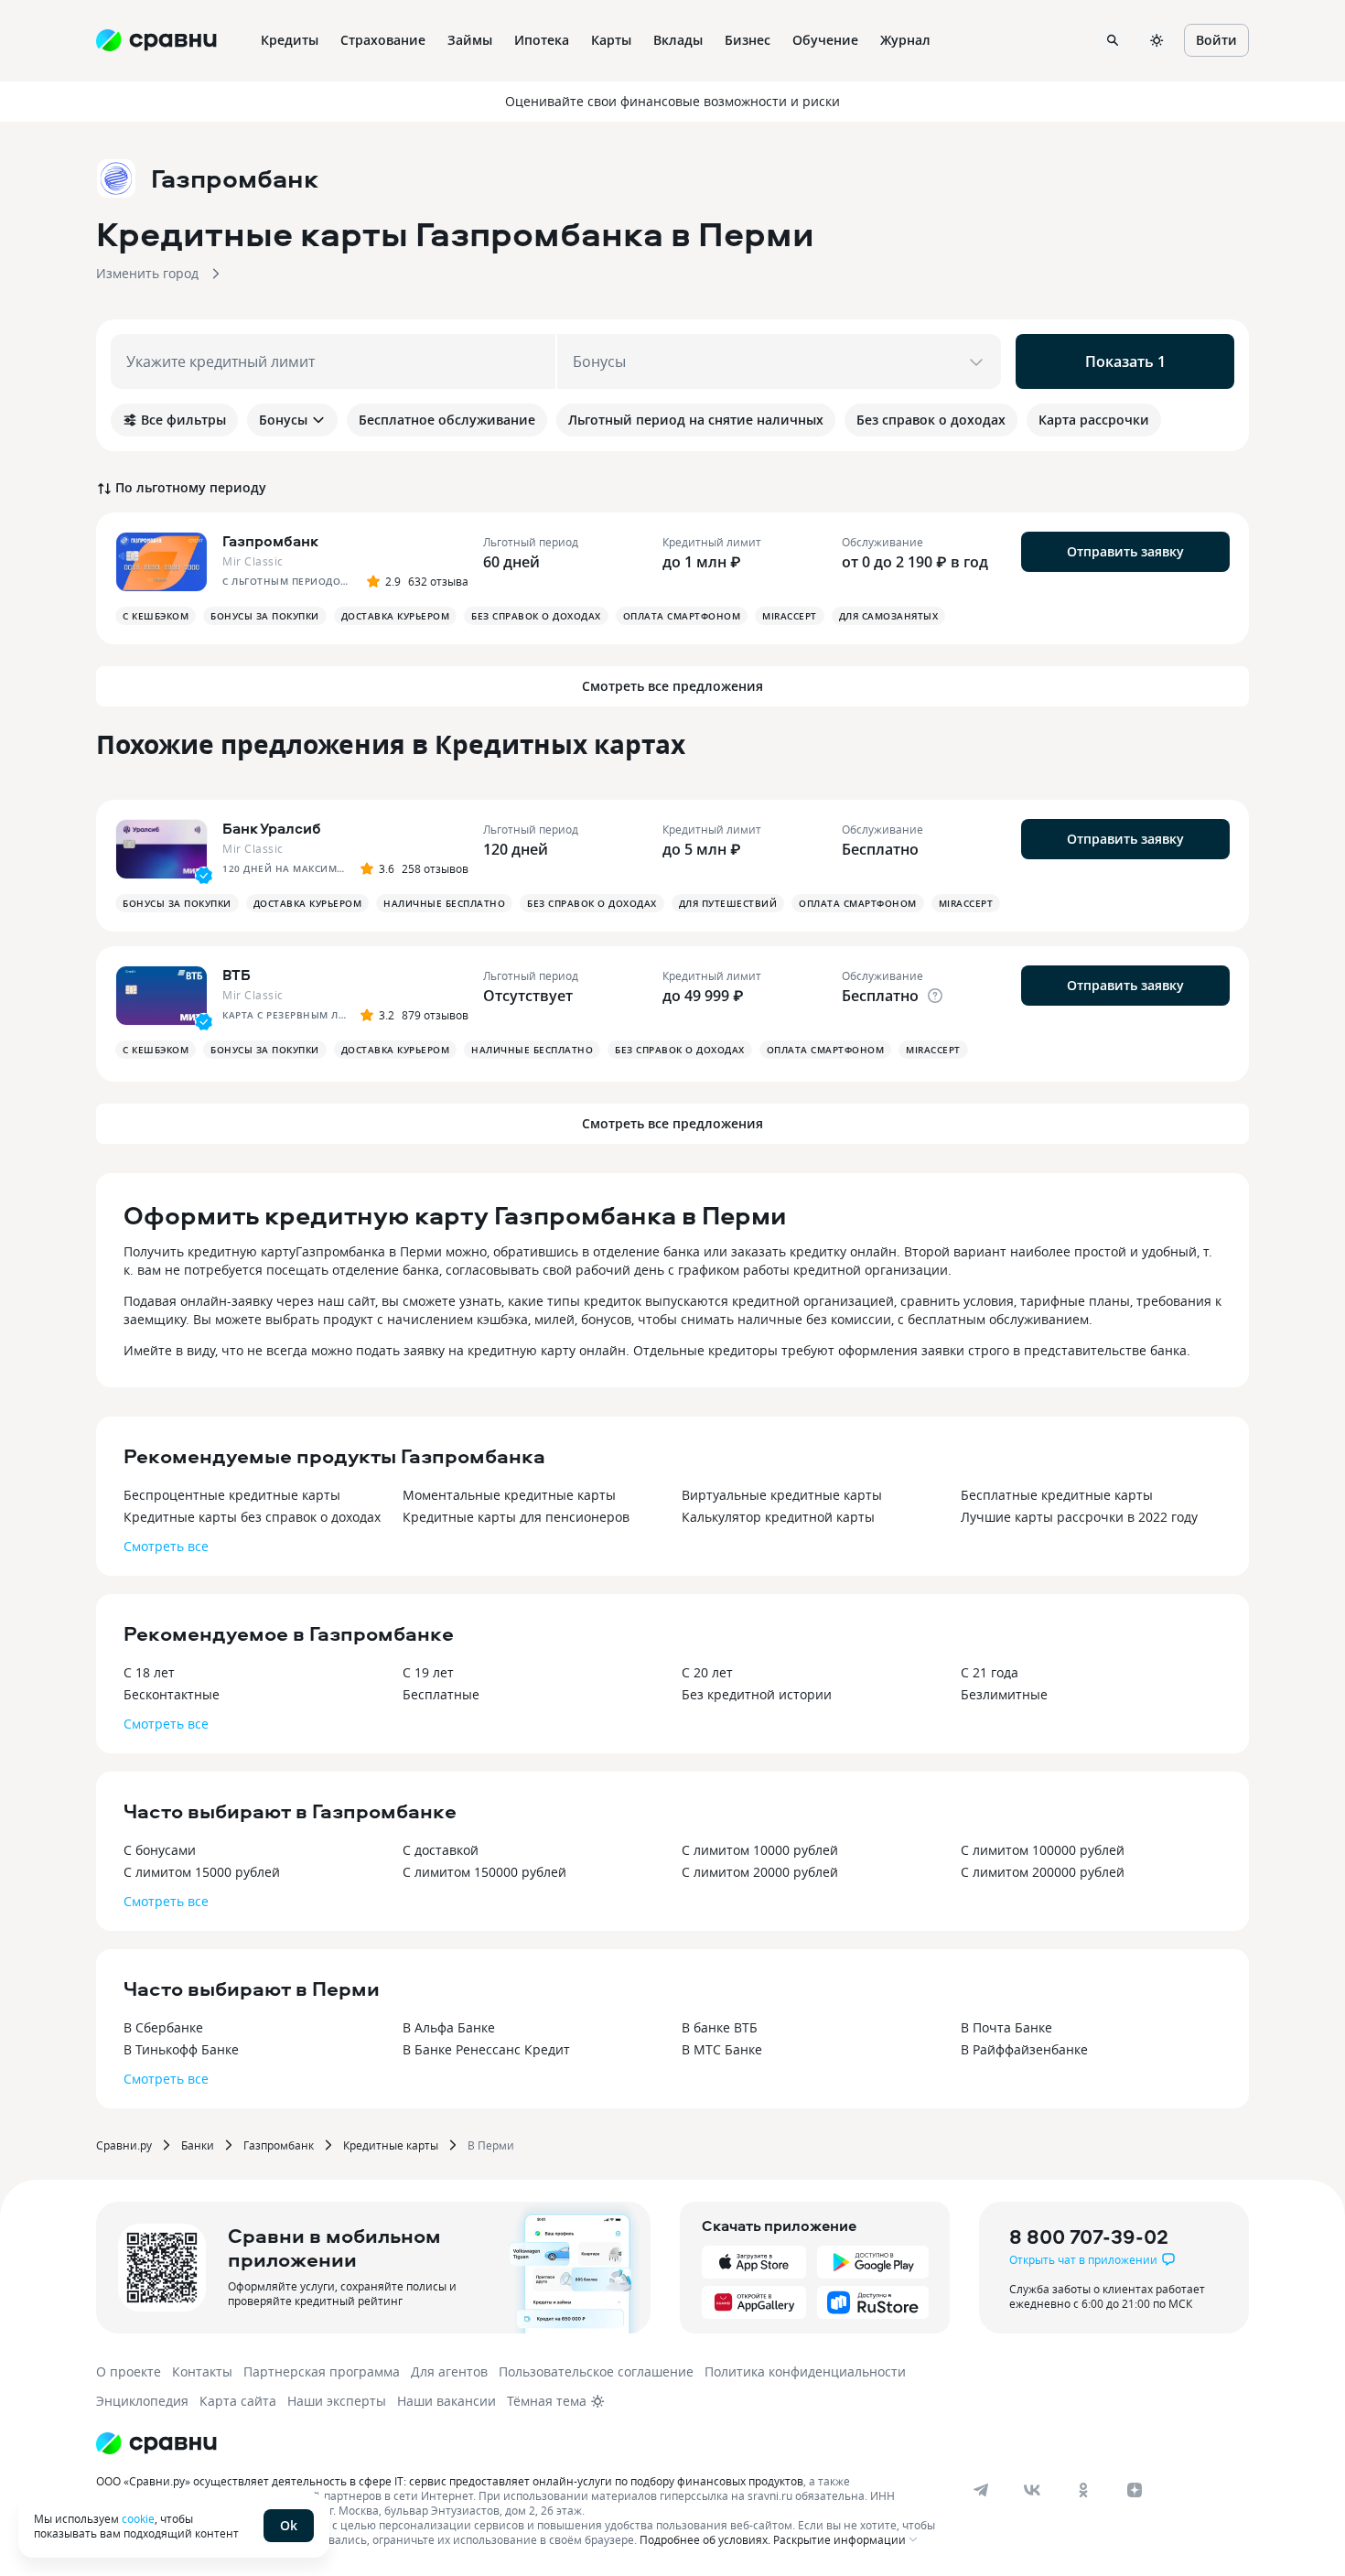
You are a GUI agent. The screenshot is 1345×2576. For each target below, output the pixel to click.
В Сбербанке (163, 2027)
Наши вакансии (447, 2401)
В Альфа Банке (449, 2027)
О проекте (129, 2371)
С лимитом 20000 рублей (760, 1872)
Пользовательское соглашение (596, 2371)
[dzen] (1135, 2490)
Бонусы (283, 420)
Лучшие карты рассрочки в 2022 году (1079, 1517)
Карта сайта (238, 2401)
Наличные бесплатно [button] (444, 903)
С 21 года (990, 1672)
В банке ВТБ (720, 2027)
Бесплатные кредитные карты (1057, 1495)
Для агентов (449, 2371)
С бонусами (160, 1850)
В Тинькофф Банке (181, 2049)
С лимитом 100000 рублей (1043, 1850)
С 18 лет (149, 1672)
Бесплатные (441, 1694)
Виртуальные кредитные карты (782, 1495)
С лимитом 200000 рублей (1043, 1872)
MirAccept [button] (790, 616)
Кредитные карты (391, 2145)
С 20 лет (707, 1672)
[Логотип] (156, 2443)
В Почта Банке (1006, 2027)
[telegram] (981, 2490)
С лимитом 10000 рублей (760, 1850)
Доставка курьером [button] (396, 616)
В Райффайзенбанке (1024, 2049)
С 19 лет (428, 1672)
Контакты (202, 2371)
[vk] (1032, 2490)
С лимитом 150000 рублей (484, 1872)
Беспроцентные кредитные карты (232, 1495)
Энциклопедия (142, 2401)
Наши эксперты (337, 2401)
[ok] (1083, 2490)
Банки (198, 2145)
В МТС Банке (722, 2049)
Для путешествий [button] (728, 903)
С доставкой (441, 1850)
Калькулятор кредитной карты (778, 1517)
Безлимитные (1004, 1694)
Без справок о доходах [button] (536, 616)
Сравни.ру (124, 2145)
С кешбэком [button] (156, 616)
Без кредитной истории (757, 1694)
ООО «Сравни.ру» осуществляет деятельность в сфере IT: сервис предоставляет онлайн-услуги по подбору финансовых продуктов (450, 2481)
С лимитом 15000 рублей (202, 1872)
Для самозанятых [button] (889, 616)
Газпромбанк (279, 2145)
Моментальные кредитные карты (509, 1495)
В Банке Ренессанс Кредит (486, 2049)
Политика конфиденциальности (805, 2371)
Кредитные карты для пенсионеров (516, 1517)
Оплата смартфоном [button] (682, 616)
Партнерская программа (322, 2371)
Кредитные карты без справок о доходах (252, 1517)
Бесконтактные (172, 1694)
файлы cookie (293, 2525)
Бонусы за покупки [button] (265, 616)
